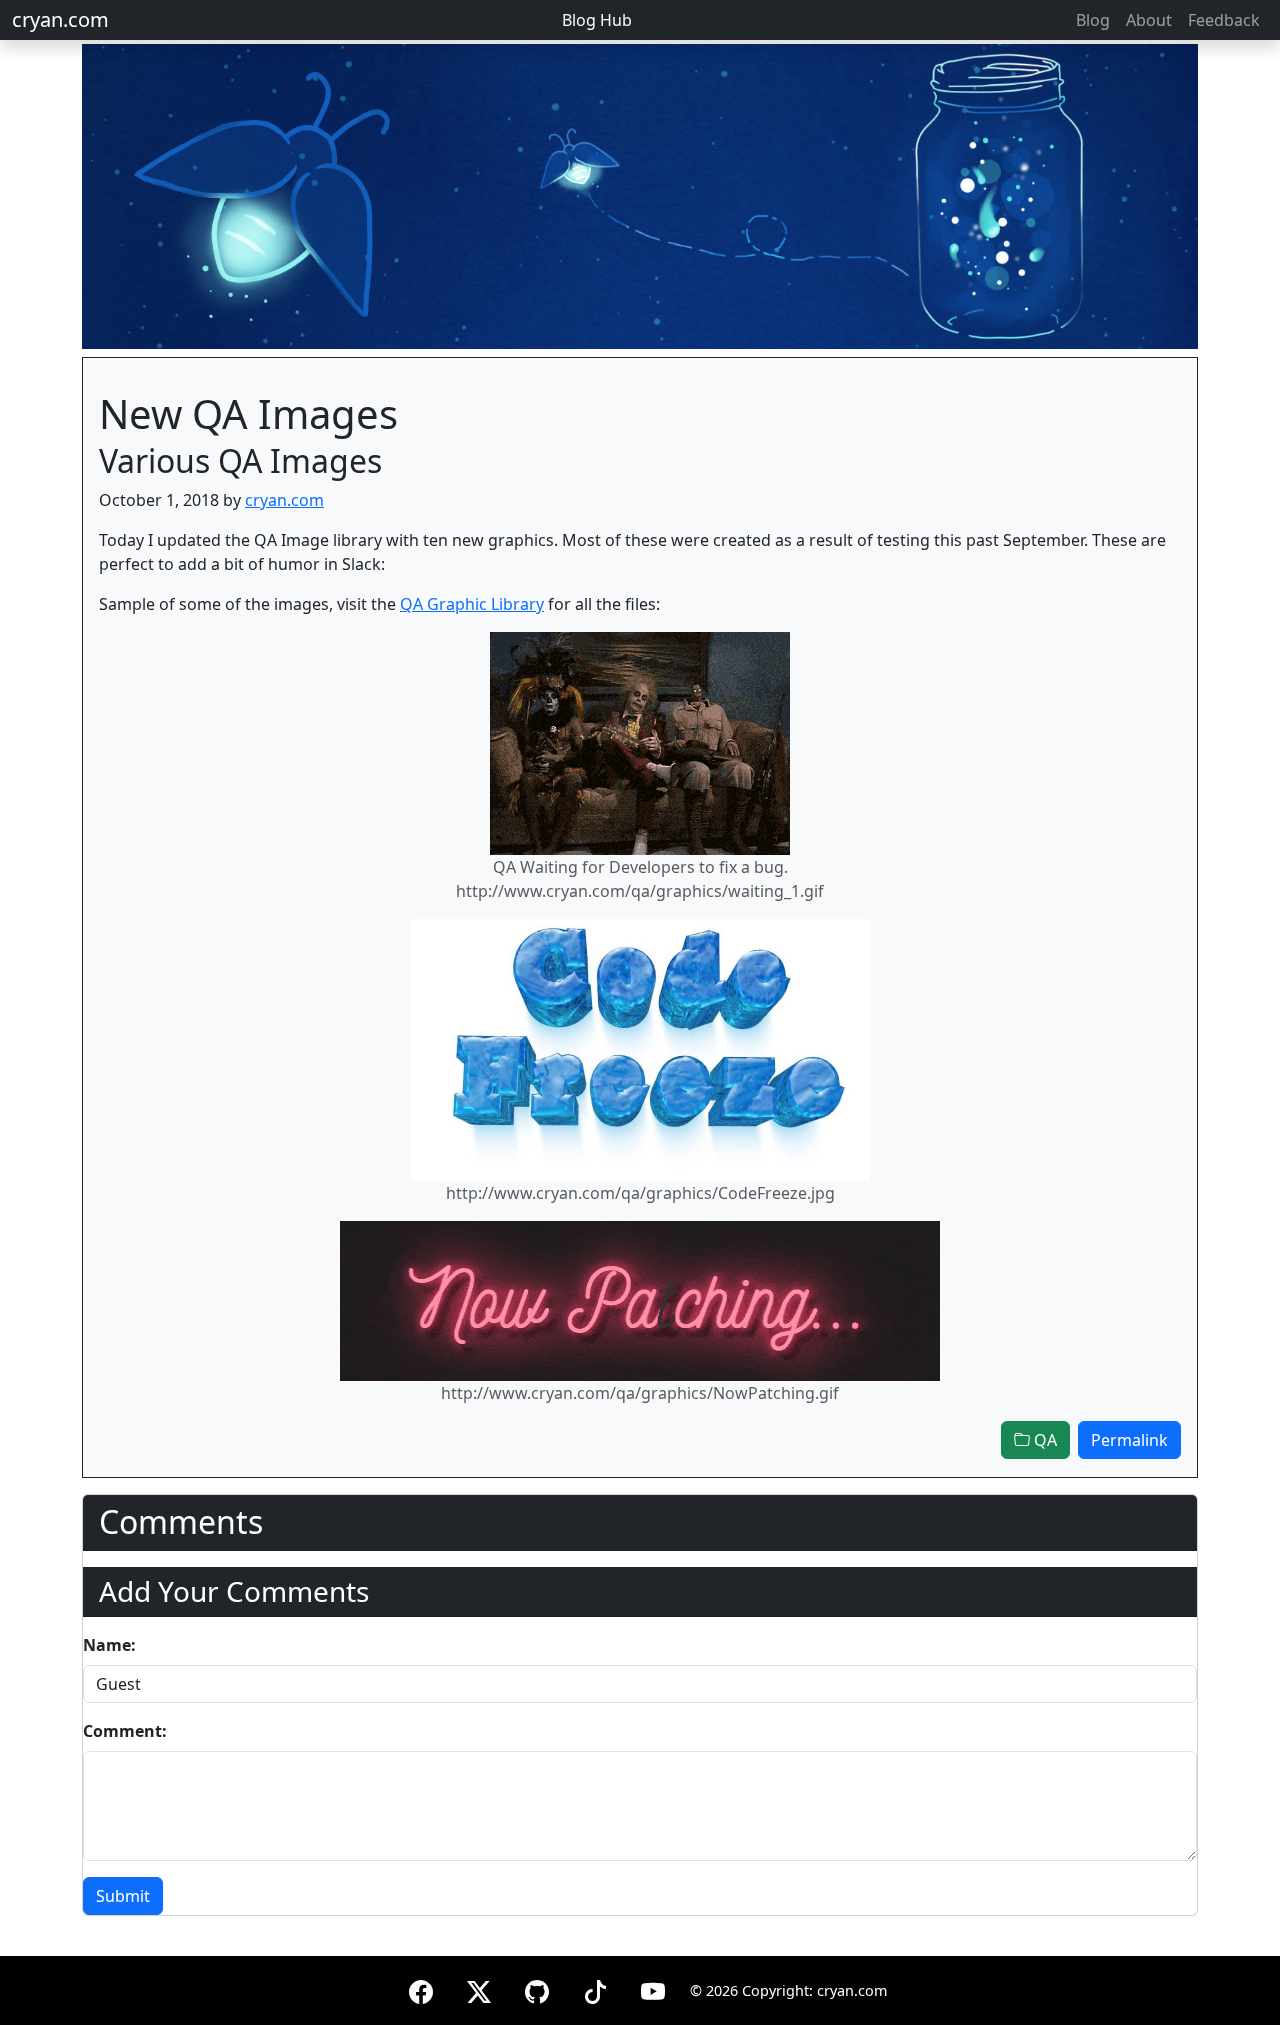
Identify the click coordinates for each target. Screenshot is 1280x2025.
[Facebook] (421, 1988)
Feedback (1224, 20)
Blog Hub (597, 20)
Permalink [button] (1129, 1440)
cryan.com (60, 19)
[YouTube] (653, 1988)
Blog (1093, 20)
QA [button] (1043, 1440)
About (1149, 20)
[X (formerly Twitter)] (479, 1988)
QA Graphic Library (472, 604)
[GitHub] (537, 1988)
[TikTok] (595, 1988)
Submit (123, 1896)
